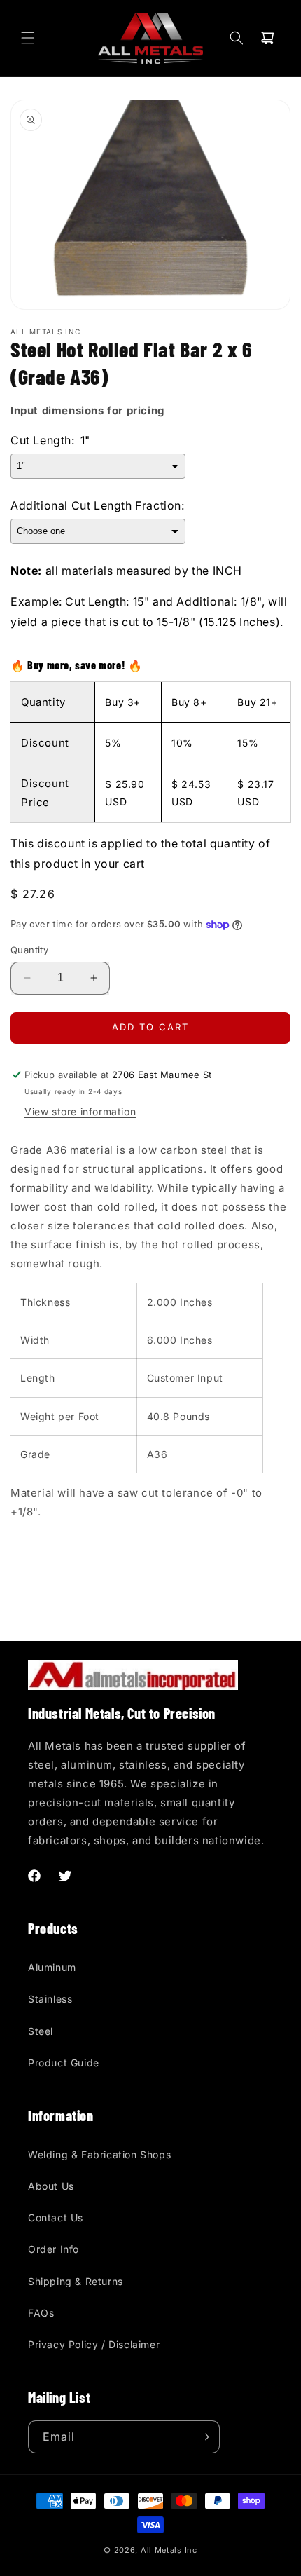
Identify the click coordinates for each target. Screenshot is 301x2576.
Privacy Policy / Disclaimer (94, 2344)
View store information (80, 1111)
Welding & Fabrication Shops (99, 2154)
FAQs (41, 2313)
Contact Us (56, 2217)
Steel (41, 2031)
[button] (28, 38)
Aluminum (52, 1967)
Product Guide (64, 2063)
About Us (51, 2186)
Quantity (29, 950)
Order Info (54, 2249)
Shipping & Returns (76, 2281)
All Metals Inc (169, 2550)
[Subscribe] (204, 2437)
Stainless (50, 1999)
